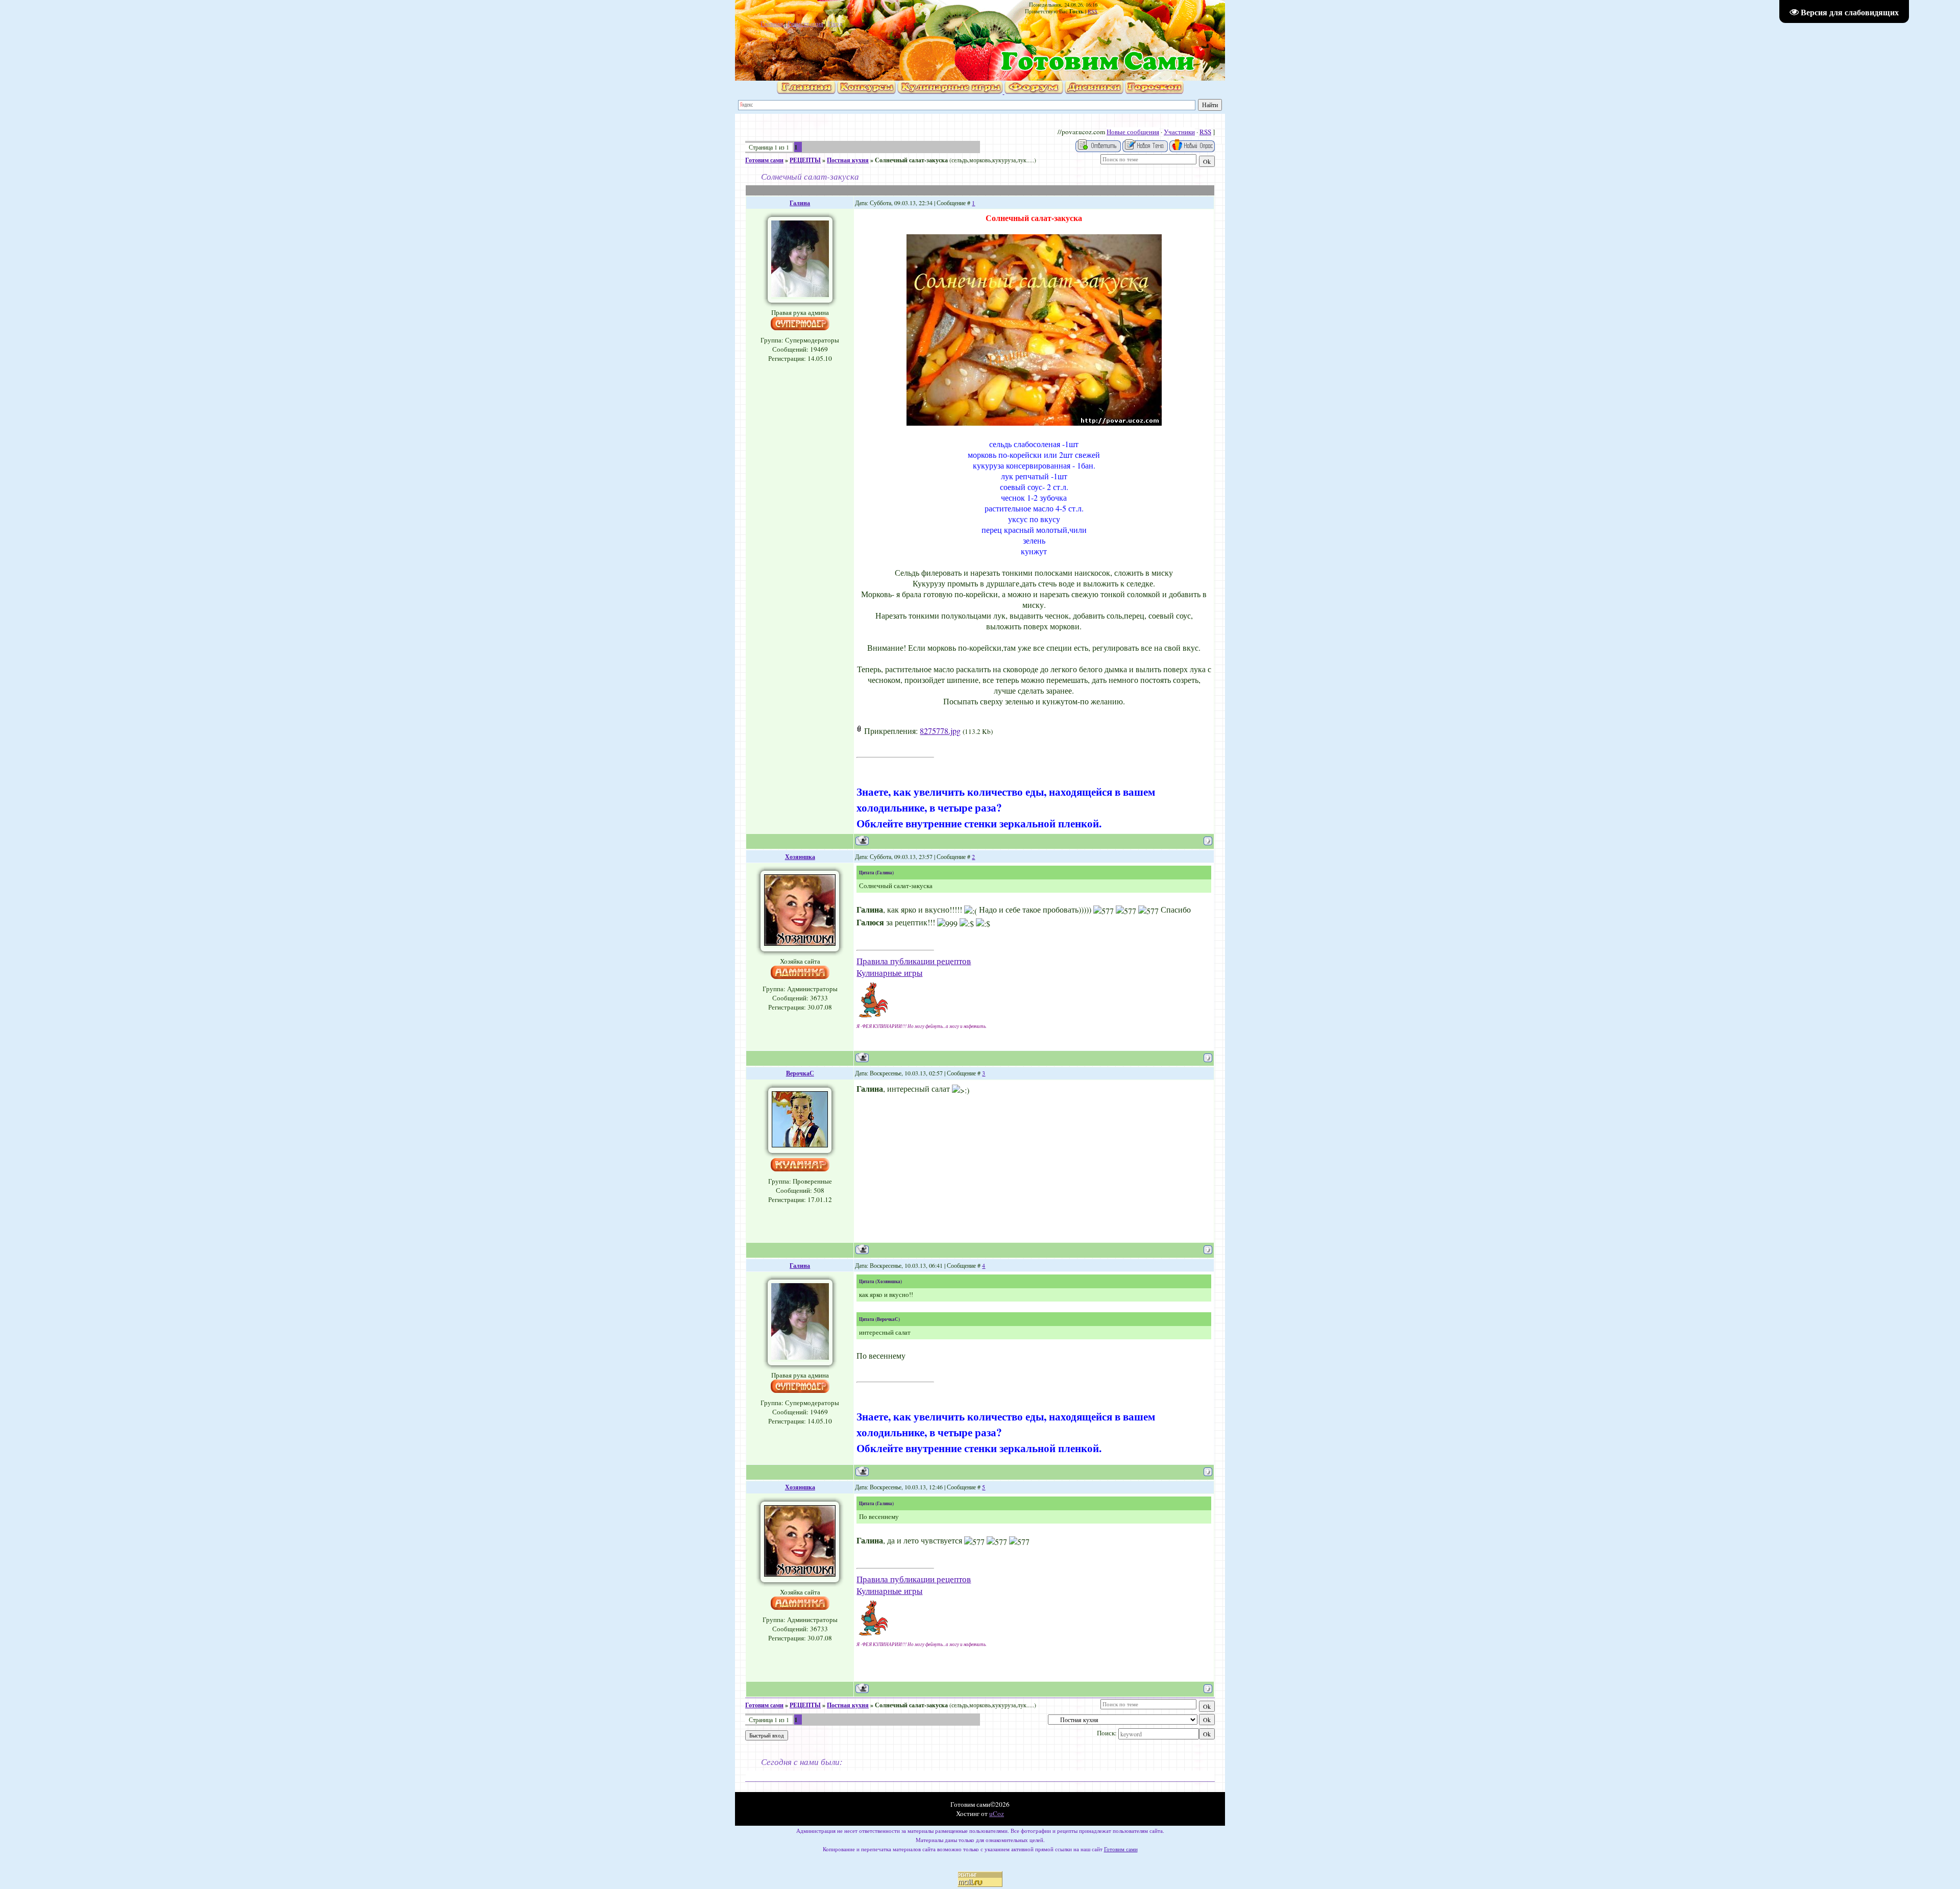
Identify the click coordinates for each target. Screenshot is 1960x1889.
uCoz (997, 1813)
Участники (1179, 132)
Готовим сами (764, 160)
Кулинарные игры (889, 973)
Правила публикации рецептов (914, 961)
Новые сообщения (1133, 132)
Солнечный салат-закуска (911, 160)
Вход (835, 23)
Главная (772, 23)
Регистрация (805, 23)
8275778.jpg (940, 731)
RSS (1093, 11)
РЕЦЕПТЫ (805, 160)
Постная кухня (848, 160)
